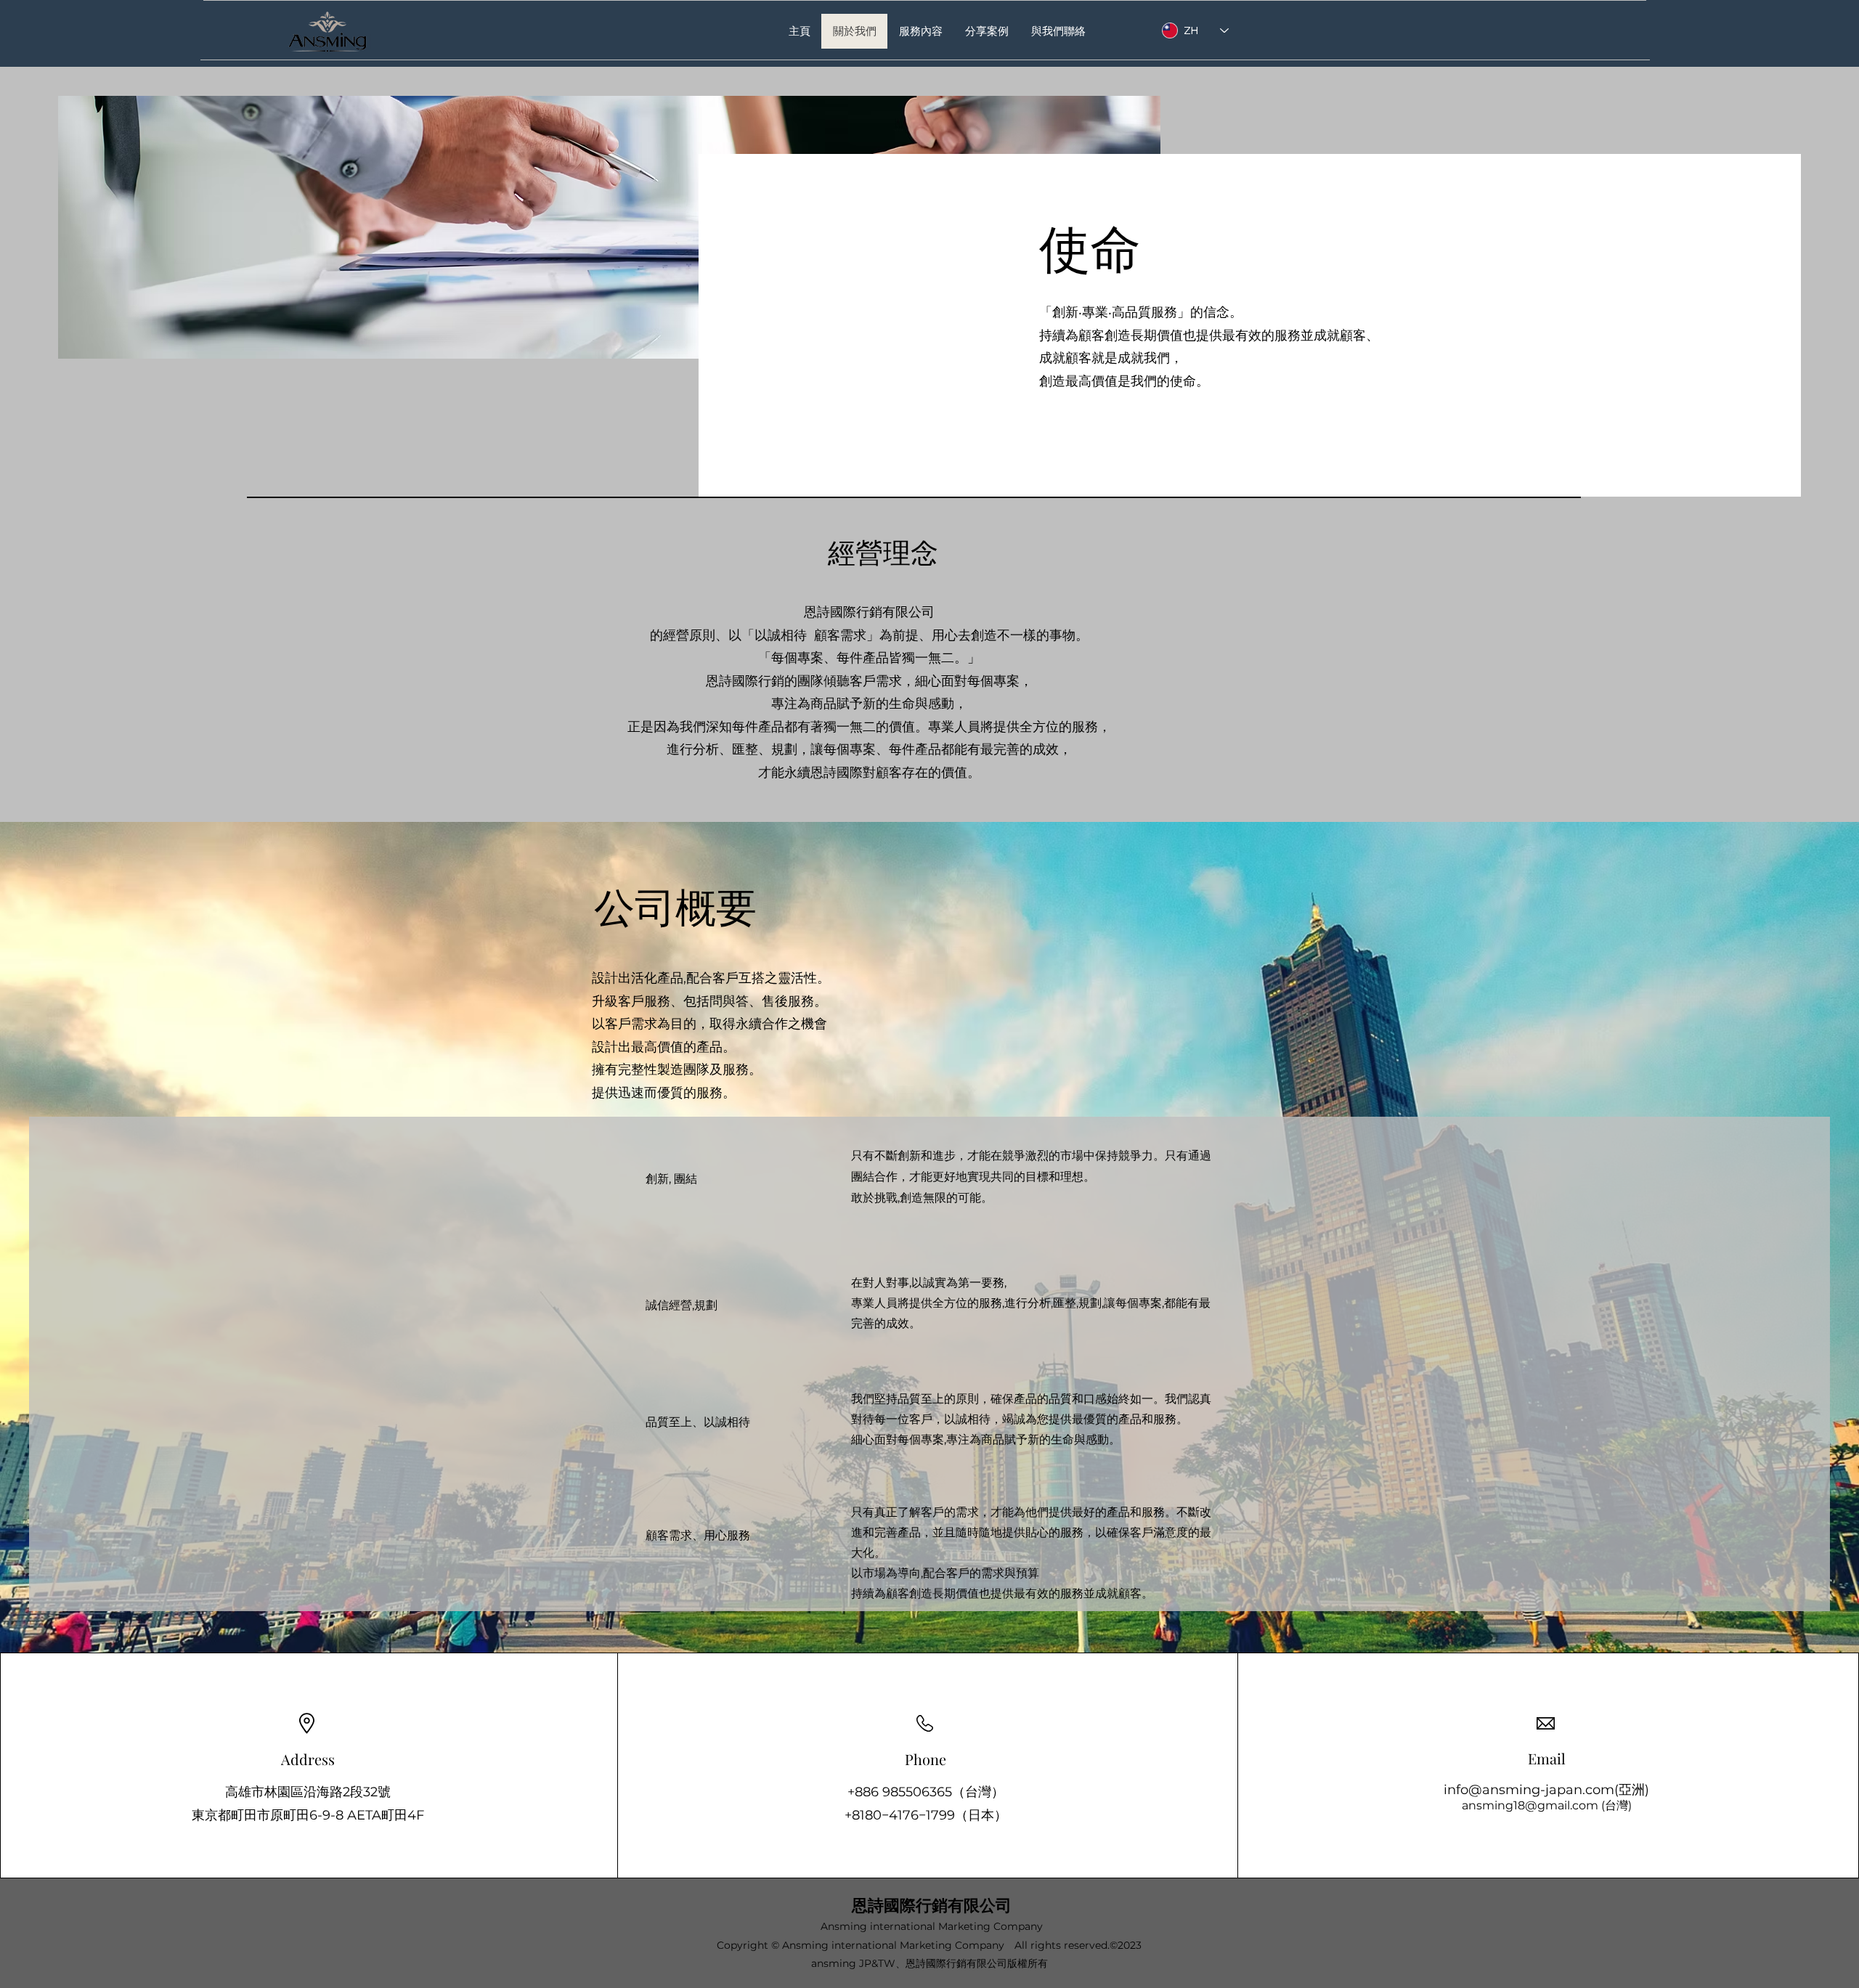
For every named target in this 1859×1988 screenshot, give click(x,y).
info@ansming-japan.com (1529, 1790)
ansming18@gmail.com (1530, 1805)
